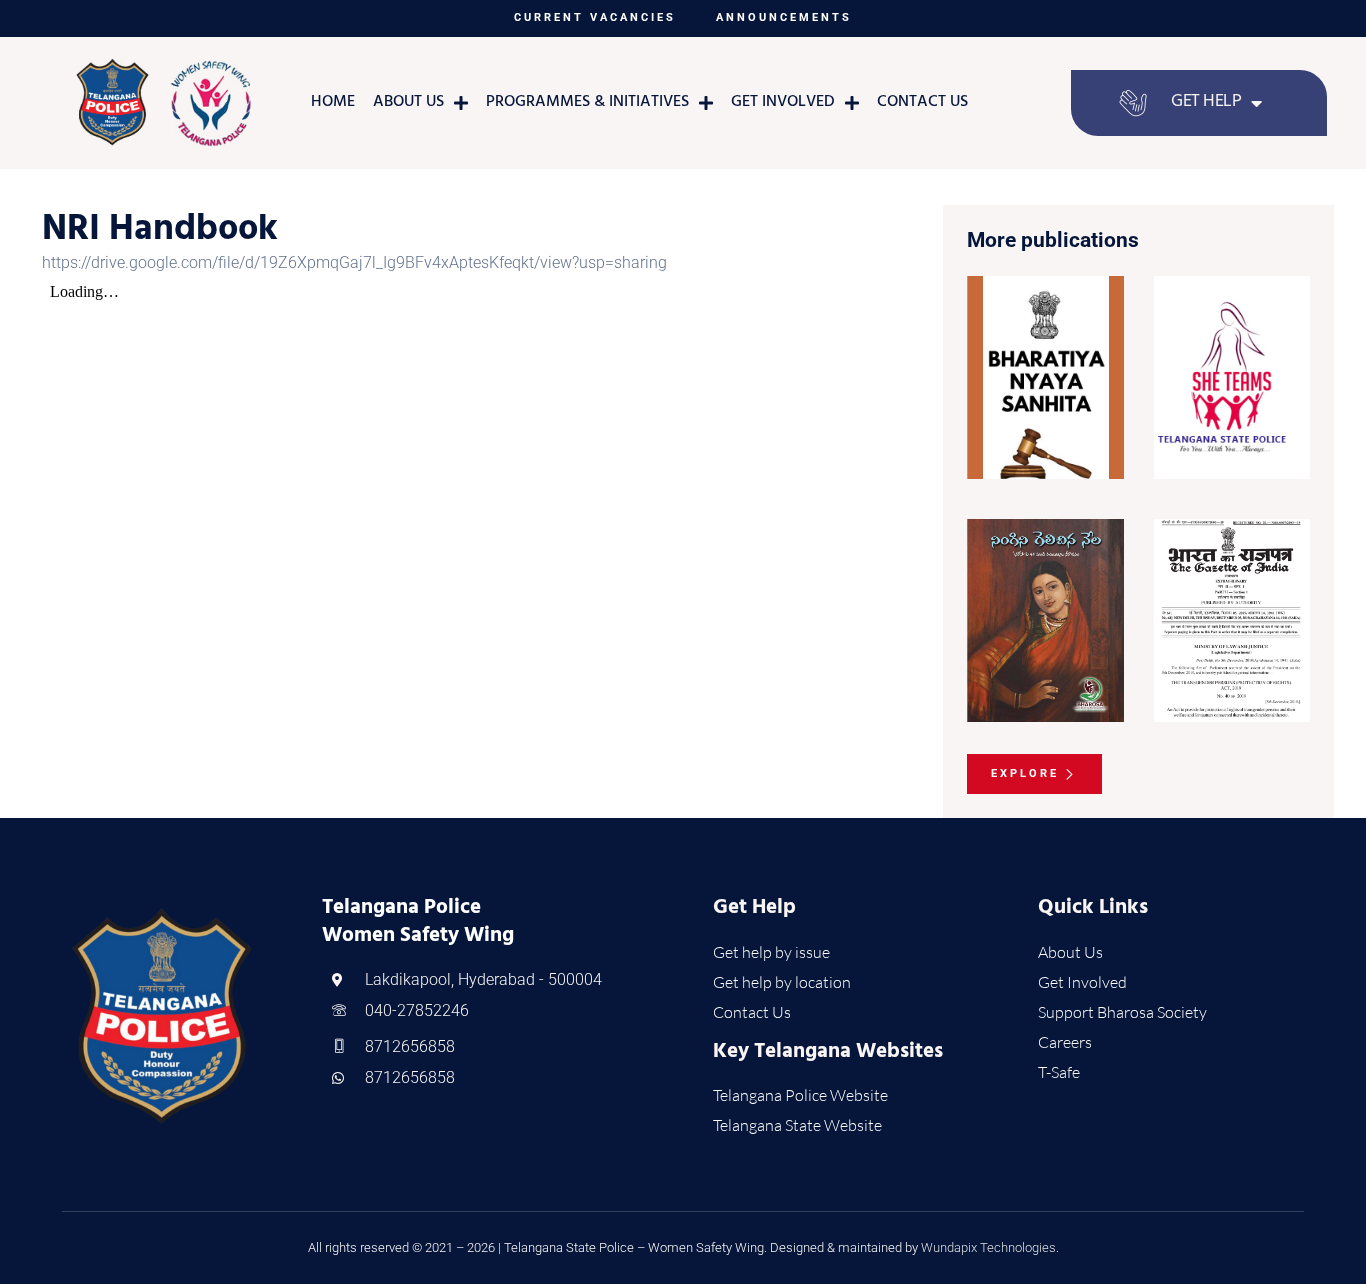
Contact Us (922, 103)
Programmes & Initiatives (587, 103)
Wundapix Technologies (988, 1247)
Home (333, 103)
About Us (408, 103)
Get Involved (783, 103)
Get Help (1206, 103)
